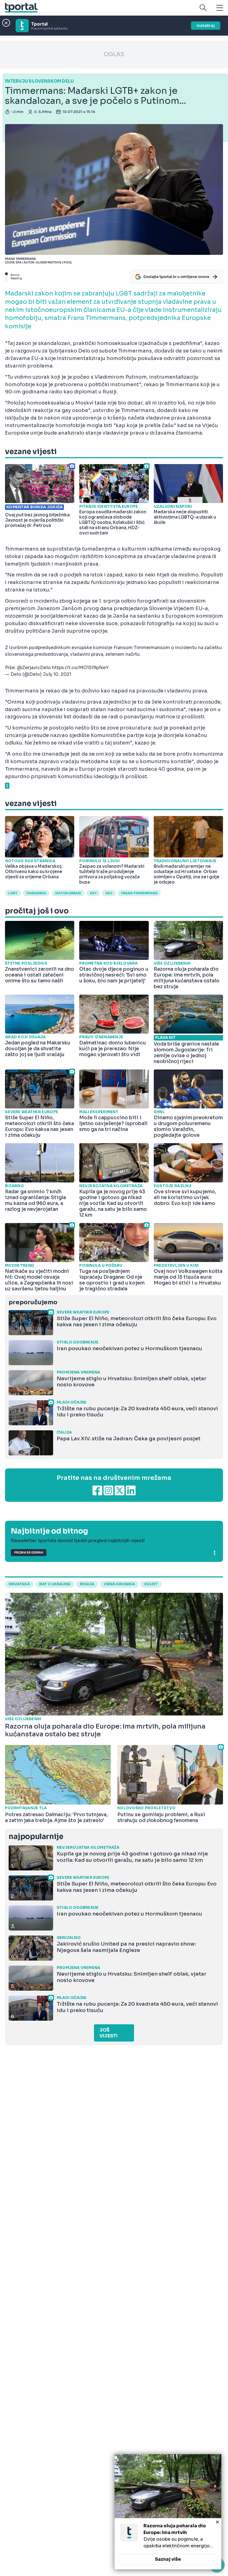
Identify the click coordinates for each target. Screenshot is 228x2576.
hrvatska (19, 1584)
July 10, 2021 (57, 674)
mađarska (36, 893)
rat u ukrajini (55, 1584)
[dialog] (168, 2512)
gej (109, 893)
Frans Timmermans (139, 893)
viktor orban (68, 893)
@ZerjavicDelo (34, 668)
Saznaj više (168, 2559)
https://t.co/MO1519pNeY (80, 668)
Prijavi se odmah (29, 1553)
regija (87, 1584)
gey (93, 893)
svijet (151, 1584)
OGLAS (114, 54)
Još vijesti (109, 2033)
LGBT (13, 893)
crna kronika (119, 1584)
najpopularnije (36, 1837)
